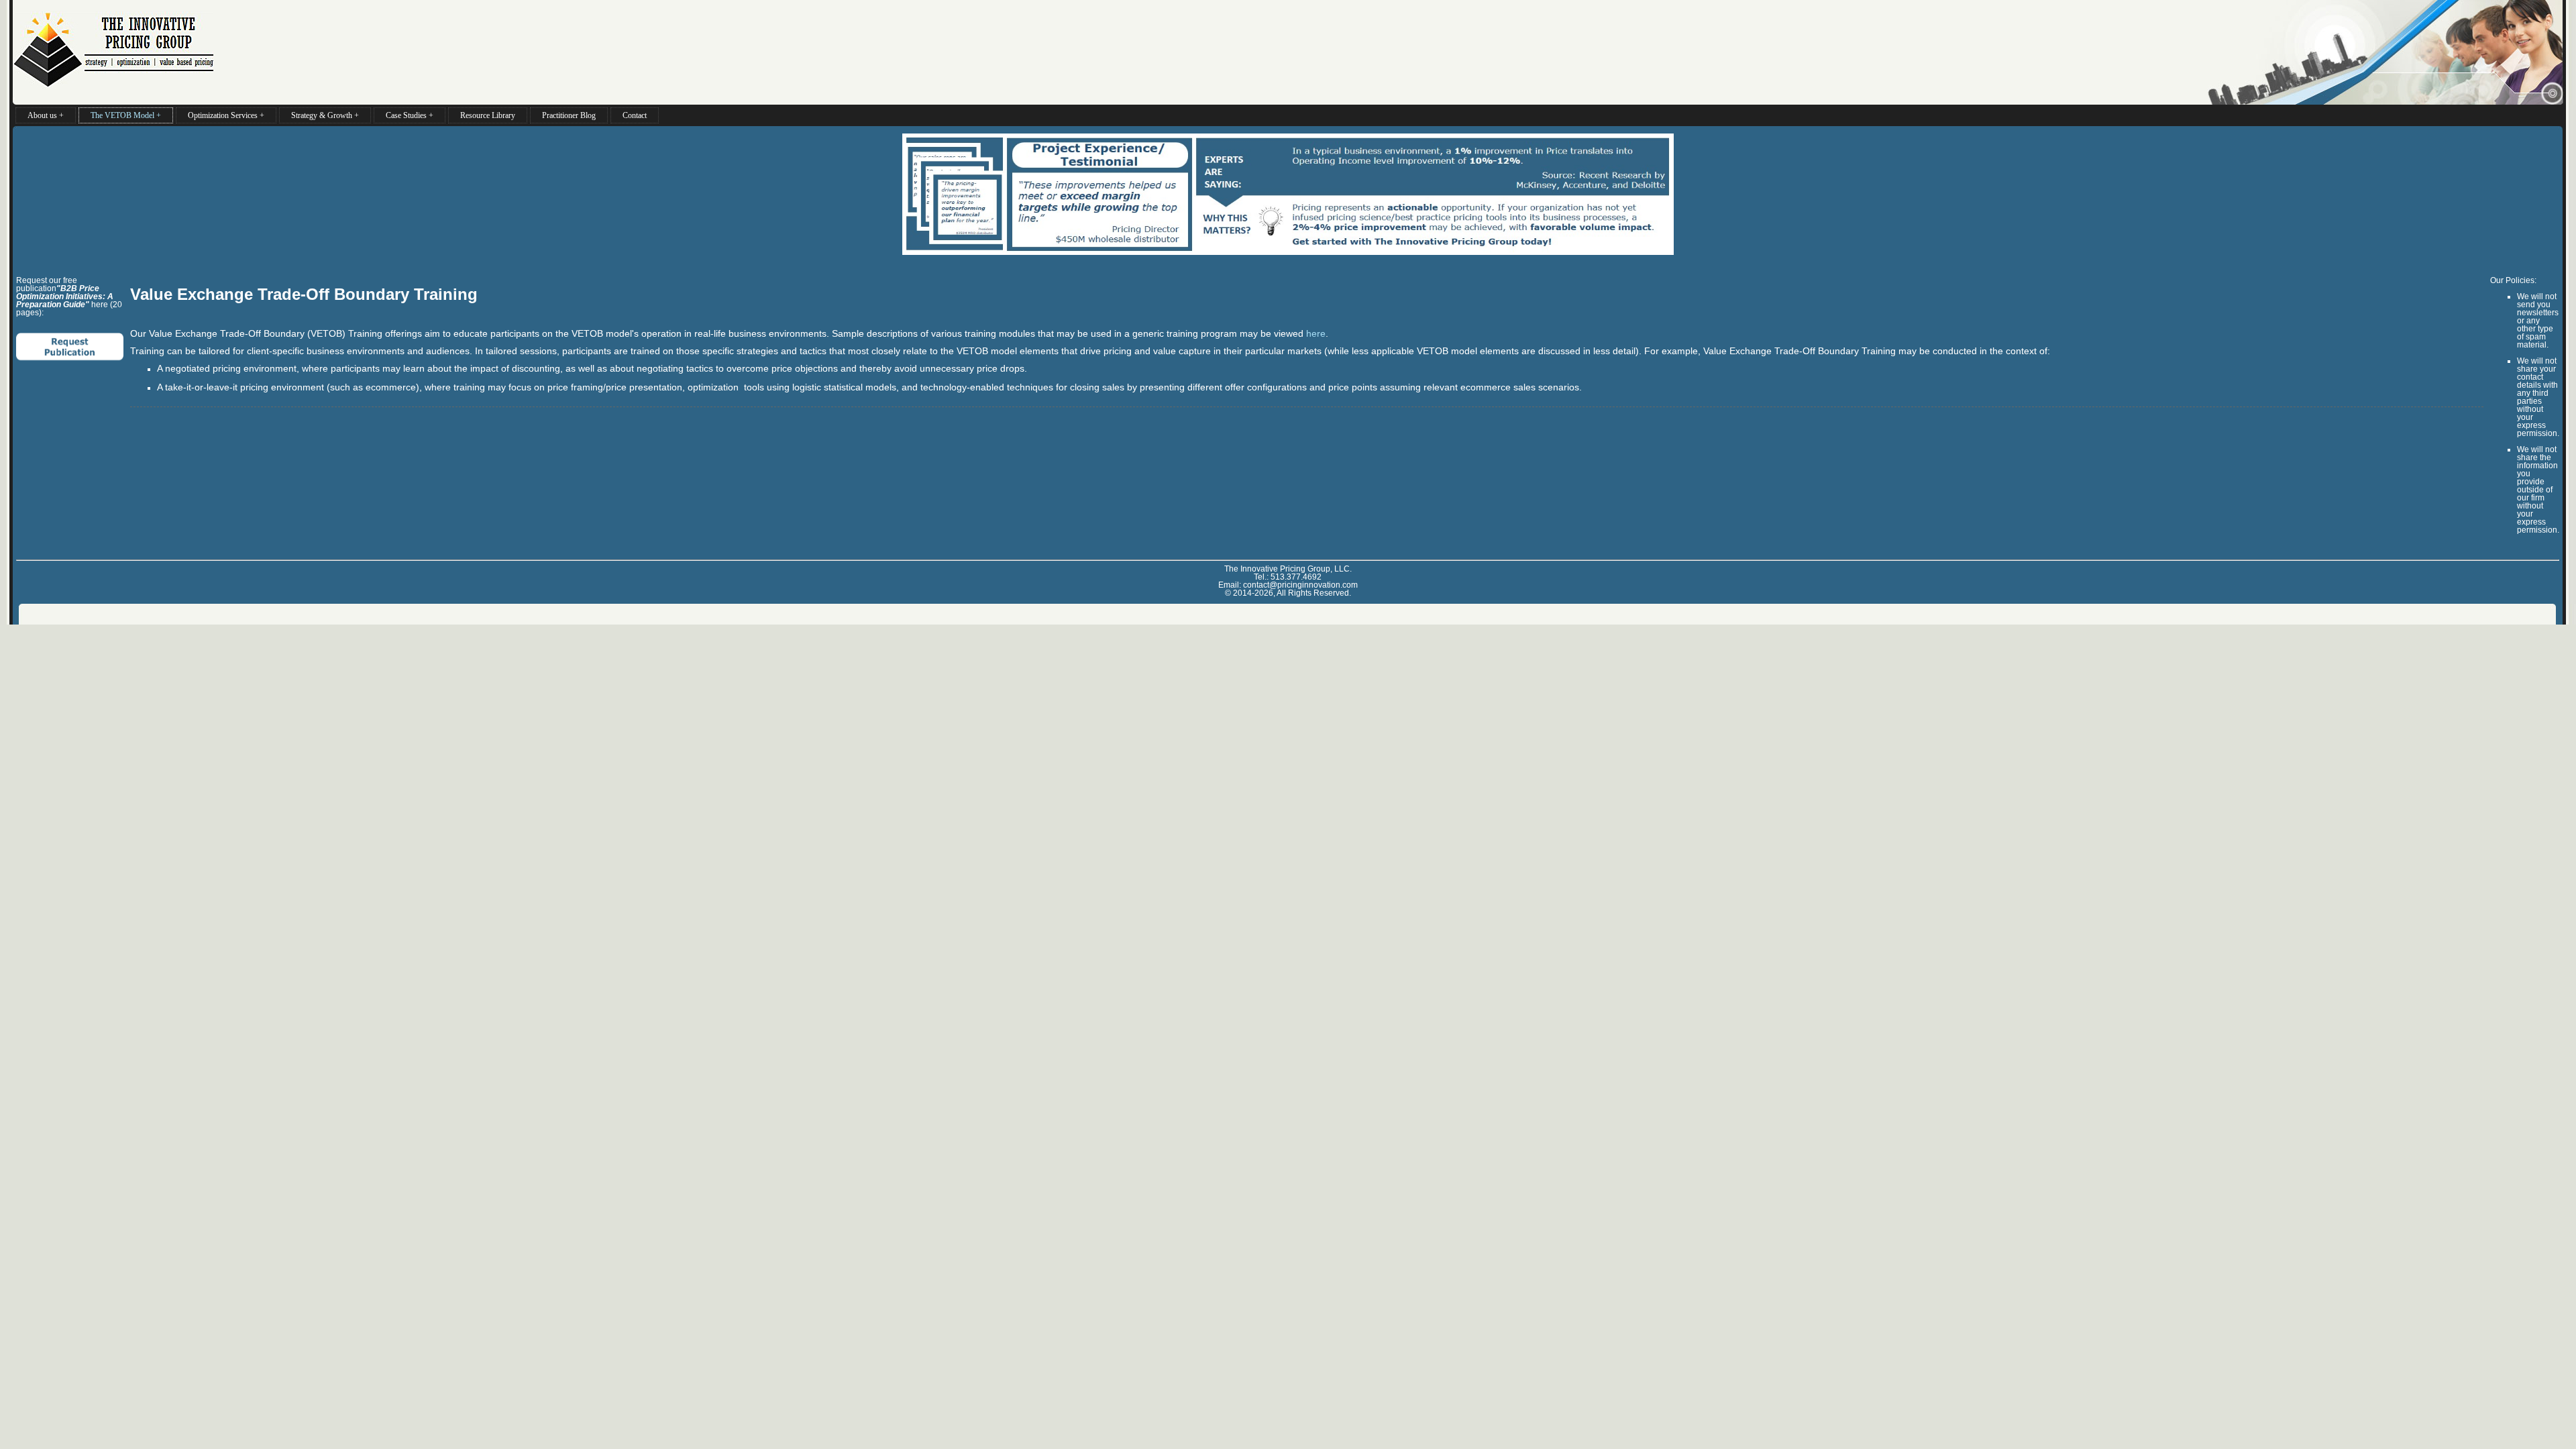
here (1316, 333)
